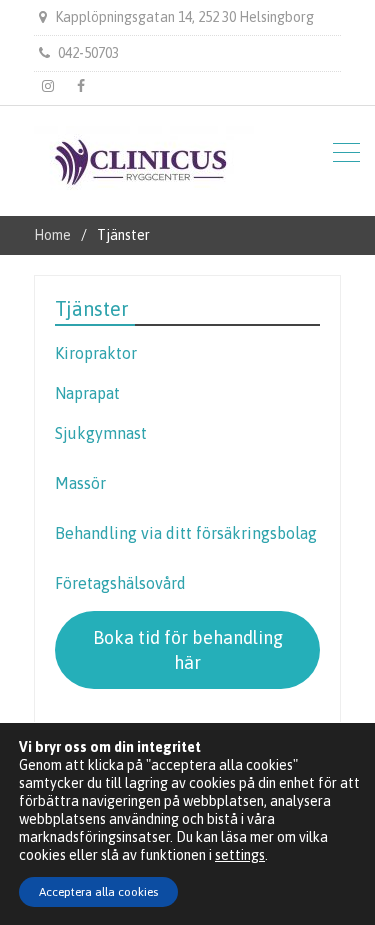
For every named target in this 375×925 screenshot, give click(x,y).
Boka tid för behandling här (188, 650)
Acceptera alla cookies (98, 892)
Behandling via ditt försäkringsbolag (186, 533)
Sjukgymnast (101, 433)
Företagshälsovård (120, 583)
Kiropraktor (96, 353)
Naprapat (87, 393)
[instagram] (48, 86)
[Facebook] (81, 86)
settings (240, 855)
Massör (80, 483)
